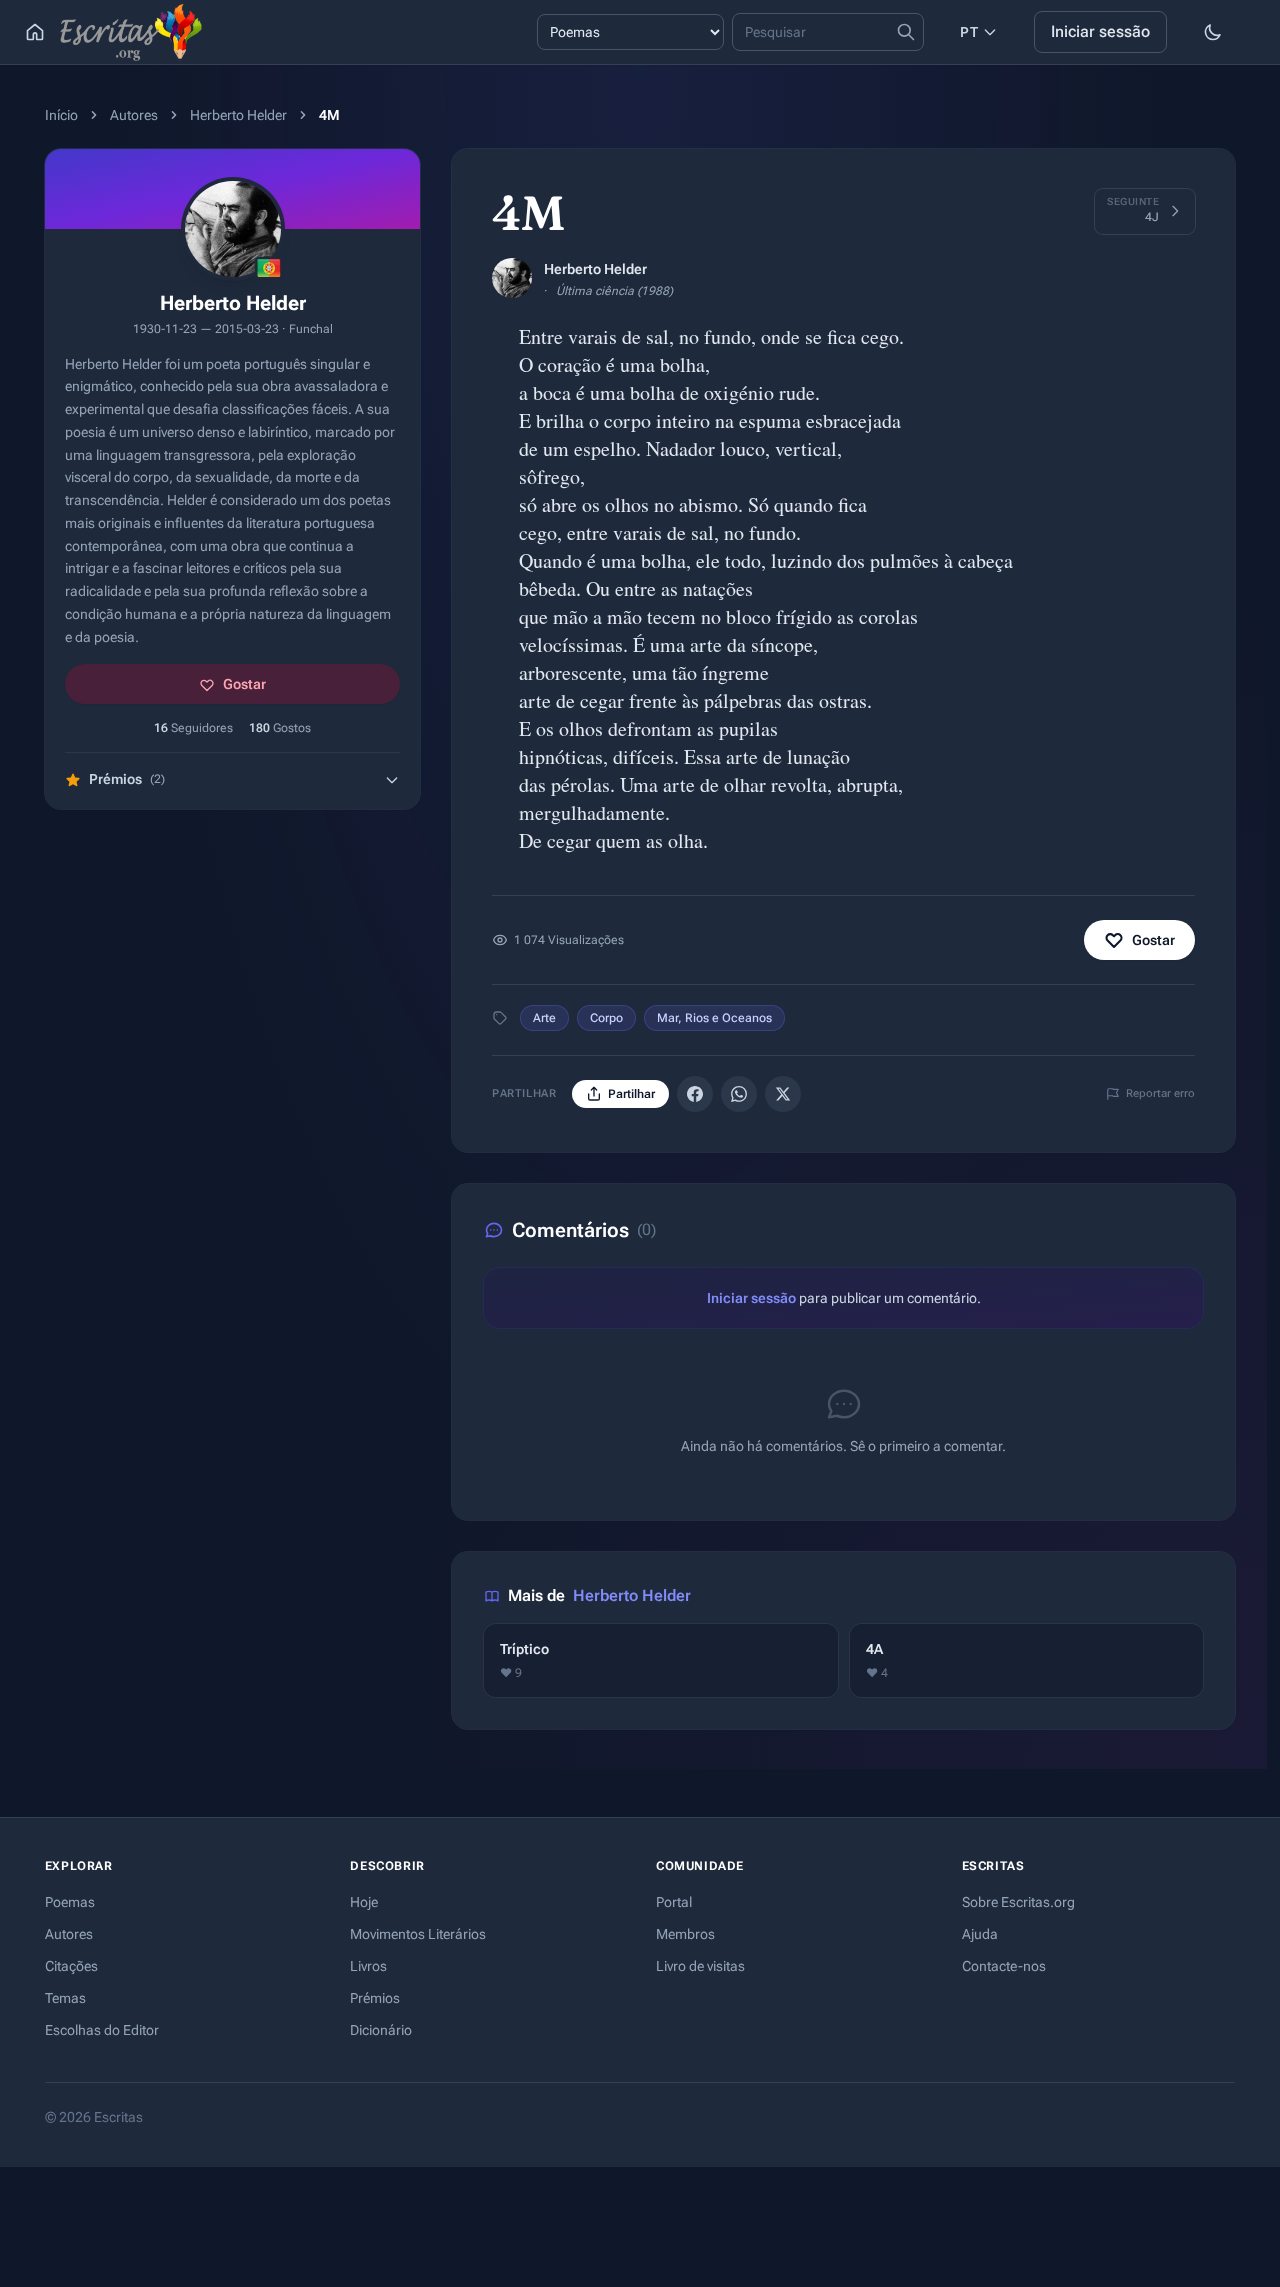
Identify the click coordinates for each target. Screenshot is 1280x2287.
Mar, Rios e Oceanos (714, 1018)
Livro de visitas (700, 1966)
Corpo (606, 1018)
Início (61, 115)
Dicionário (381, 2030)
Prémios (375, 1998)
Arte (544, 1018)
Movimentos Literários (418, 1934)
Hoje (364, 1902)
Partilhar (631, 1094)
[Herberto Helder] (512, 278)
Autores (134, 115)
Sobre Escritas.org (1018, 1902)
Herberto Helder (238, 115)
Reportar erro (1160, 1093)
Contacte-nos (1004, 1966)
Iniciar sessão (1100, 31)
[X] (783, 1094)
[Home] (35, 32)
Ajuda (980, 1934)
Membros (685, 1934)
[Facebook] (695, 1094)
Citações (71, 1966)
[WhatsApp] (739, 1094)
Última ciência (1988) (614, 291)
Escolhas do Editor (102, 2030)
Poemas (70, 1902)
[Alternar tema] (1213, 32)
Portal (674, 1902)
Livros (368, 1966)
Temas (65, 1998)
